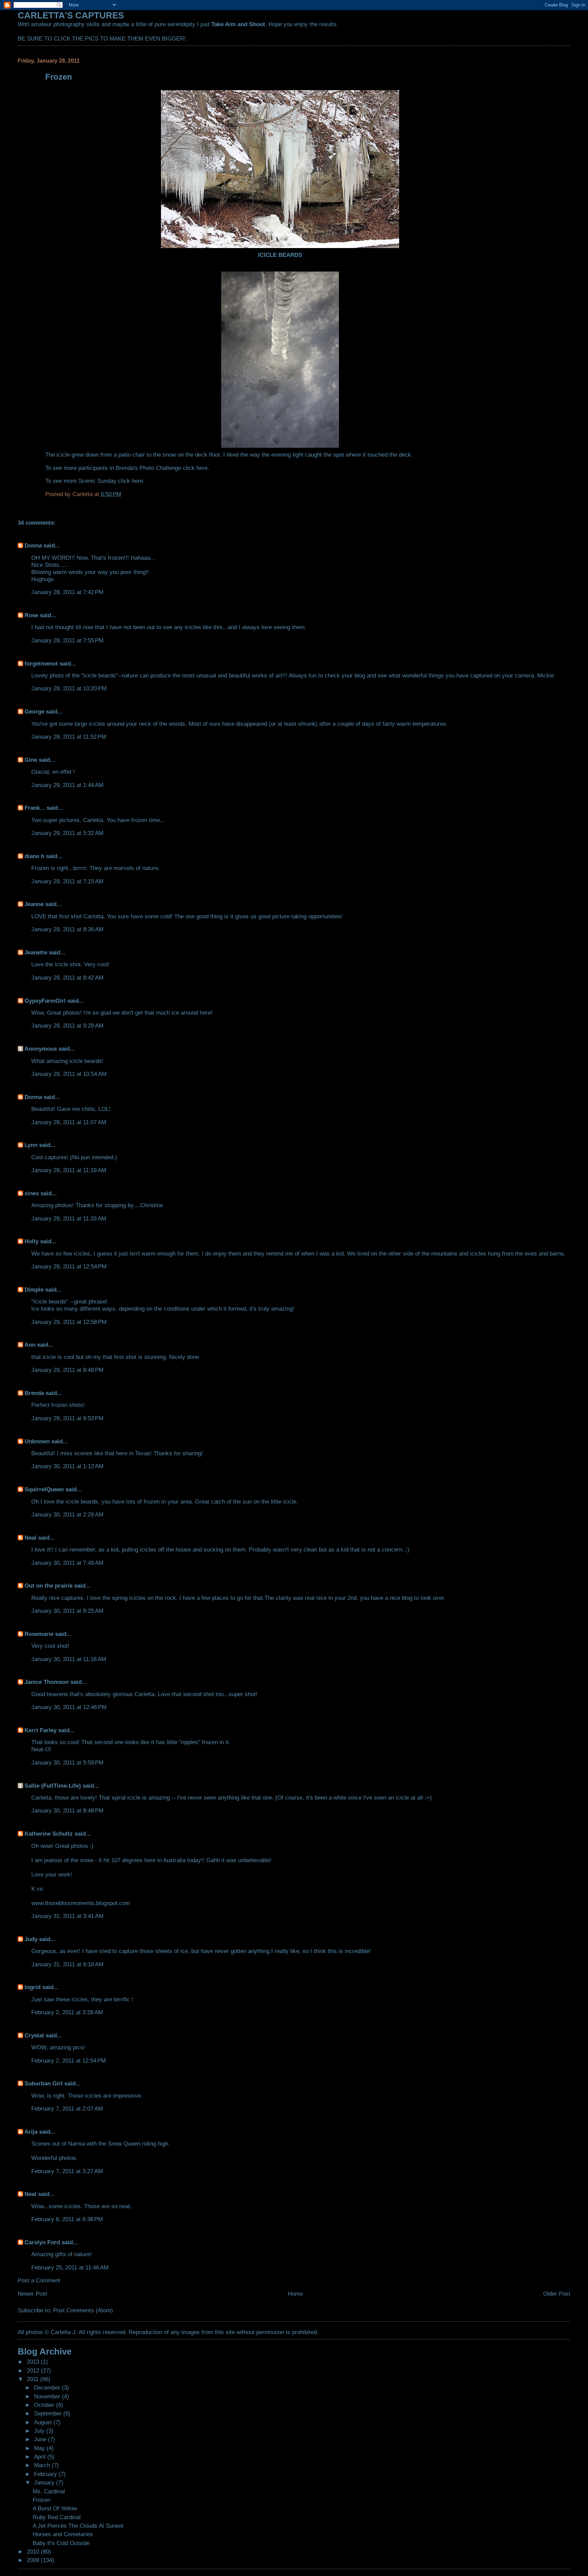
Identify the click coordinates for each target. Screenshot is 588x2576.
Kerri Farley (40, 1730)
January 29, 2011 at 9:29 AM (67, 1026)
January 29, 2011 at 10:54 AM (69, 1074)
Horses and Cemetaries (63, 2534)
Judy (31, 1939)
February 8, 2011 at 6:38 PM (67, 2219)
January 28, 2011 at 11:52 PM (69, 737)
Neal (30, 1538)
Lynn (31, 1145)
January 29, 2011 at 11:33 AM (69, 1218)
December (48, 2388)
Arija (31, 2132)
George (34, 711)
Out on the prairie (48, 1586)
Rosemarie (39, 1634)
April (41, 2457)
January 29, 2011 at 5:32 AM (67, 833)
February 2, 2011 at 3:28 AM (67, 2012)
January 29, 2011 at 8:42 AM (67, 978)
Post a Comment (39, 2280)
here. (203, 468)
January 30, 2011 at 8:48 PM (67, 1810)
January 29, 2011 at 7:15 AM (67, 881)
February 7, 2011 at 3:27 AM (67, 2171)
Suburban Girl (44, 2083)
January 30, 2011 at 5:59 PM (67, 1762)
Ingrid (32, 1987)
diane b (34, 856)
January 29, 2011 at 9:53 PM (67, 1418)
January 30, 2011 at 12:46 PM (69, 1707)
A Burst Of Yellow (55, 2508)
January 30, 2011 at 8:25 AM (67, 1611)
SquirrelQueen (44, 1489)
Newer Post (32, 2294)
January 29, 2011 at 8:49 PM (67, 1370)
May (40, 2448)
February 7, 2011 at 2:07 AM (67, 2109)
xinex (32, 1193)
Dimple (34, 1290)
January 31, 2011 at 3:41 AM (67, 1916)
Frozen (42, 2500)
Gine (31, 760)
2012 (34, 2370)
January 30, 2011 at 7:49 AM (67, 1563)
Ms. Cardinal (49, 2491)
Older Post (557, 2294)
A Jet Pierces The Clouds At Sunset (78, 2526)
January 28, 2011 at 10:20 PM (69, 688)
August (44, 2422)
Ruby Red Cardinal (57, 2517)
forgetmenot (41, 663)
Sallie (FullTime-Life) (53, 1786)
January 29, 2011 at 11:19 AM (69, 1170)
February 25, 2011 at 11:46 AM (70, 2267)
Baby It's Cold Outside (61, 2543)
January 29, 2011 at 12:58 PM (69, 1322)
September (49, 2413)
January (45, 2482)
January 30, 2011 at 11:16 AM (69, 1659)
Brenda (34, 1393)
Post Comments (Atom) (83, 2310)
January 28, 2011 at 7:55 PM (67, 640)
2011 (34, 2379)
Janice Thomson (47, 1682)
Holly (31, 1241)
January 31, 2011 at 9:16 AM (67, 1964)
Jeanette (36, 952)
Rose (31, 615)
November (48, 2396)
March (43, 2465)
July (40, 2431)
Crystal (34, 2035)
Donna (33, 545)
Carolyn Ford (42, 2242)
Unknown (37, 1441)
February (46, 2474)
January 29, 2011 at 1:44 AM (67, 785)
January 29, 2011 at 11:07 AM (69, 1122)
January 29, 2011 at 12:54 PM (69, 1266)
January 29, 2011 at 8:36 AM (67, 929)
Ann (30, 1345)
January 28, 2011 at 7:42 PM (67, 592)
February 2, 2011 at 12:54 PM (69, 2061)
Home (295, 2294)
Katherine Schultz (49, 1834)
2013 (34, 2362)
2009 (34, 2560)
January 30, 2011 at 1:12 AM (67, 1466)
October (45, 2405)
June (41, 2439)
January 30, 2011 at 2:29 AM (67, 1514)
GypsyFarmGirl (45, 1001)
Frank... (35, 808)
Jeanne (34, 904)
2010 (34, 2552)
